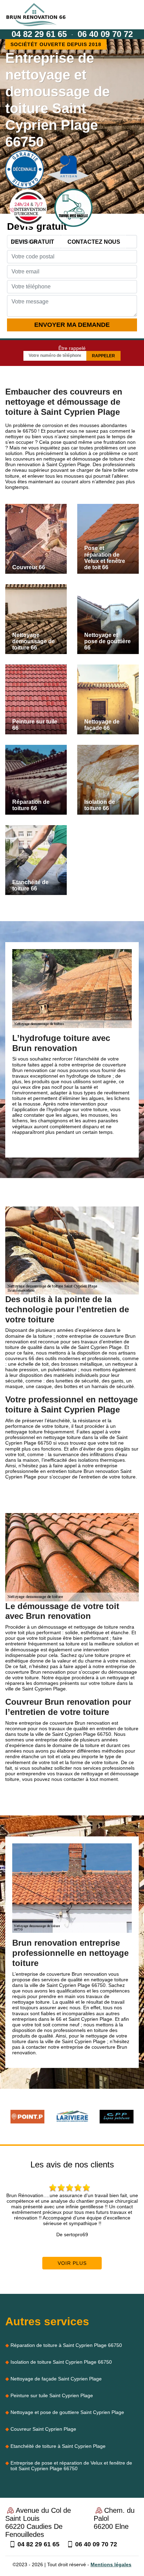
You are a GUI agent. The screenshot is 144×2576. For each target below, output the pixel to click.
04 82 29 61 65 (39, 34)
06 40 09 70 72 (105, 34)
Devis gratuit (33, 242)
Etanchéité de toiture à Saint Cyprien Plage (58, 2446)
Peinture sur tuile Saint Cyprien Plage (52, 2395)
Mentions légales (111, 2564)
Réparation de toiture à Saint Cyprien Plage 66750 (66, 2345)
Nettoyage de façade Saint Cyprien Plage (56, 2379)
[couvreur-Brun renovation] (36, 15)
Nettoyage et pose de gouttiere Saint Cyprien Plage (67, 2412)
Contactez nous (94, 242)
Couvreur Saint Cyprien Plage (43, 2429)
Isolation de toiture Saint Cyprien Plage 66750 (61, 2362)
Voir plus (72, 2263)
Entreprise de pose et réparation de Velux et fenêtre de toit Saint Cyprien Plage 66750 (71, 2466)
